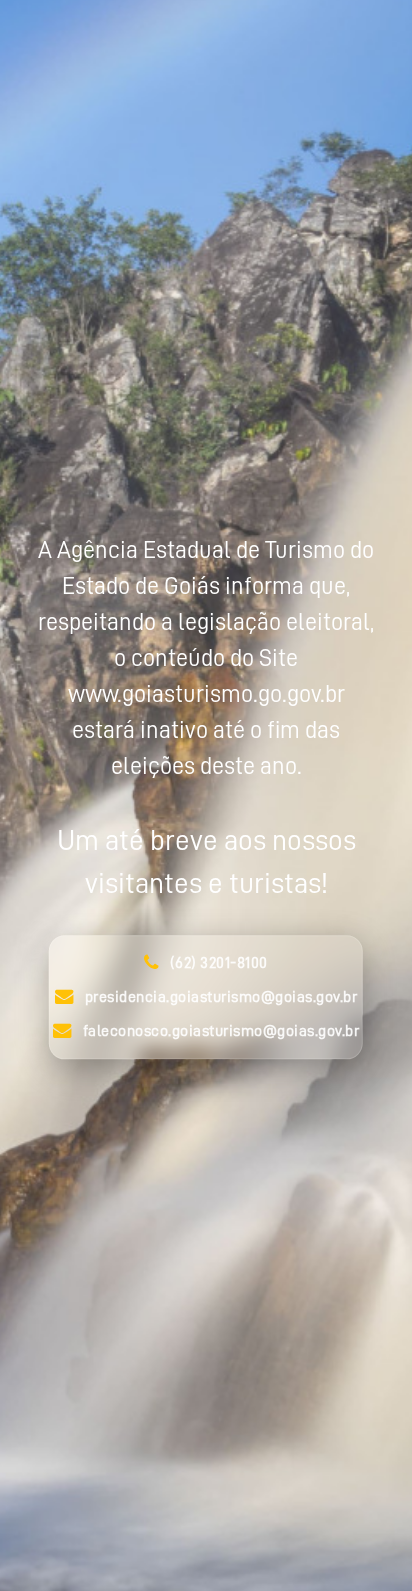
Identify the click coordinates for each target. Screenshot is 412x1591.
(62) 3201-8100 (219, 963)
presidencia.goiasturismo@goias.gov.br (221, 997)
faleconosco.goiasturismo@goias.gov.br (221, 1031)
